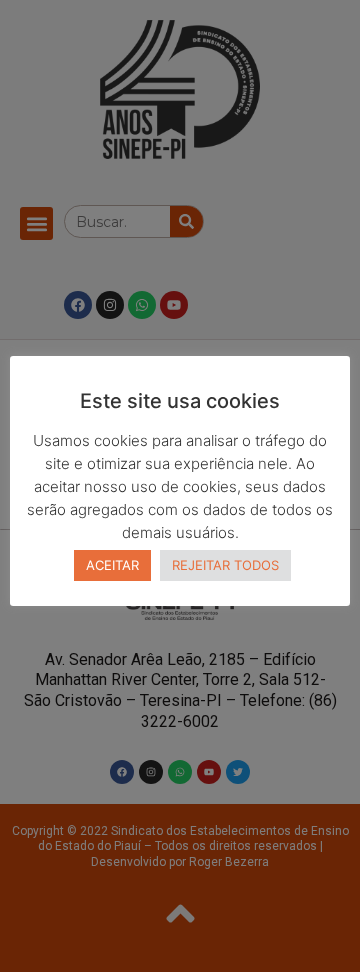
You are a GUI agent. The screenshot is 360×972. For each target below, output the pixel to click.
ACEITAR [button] (112, 565)
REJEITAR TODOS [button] (225, 565)
